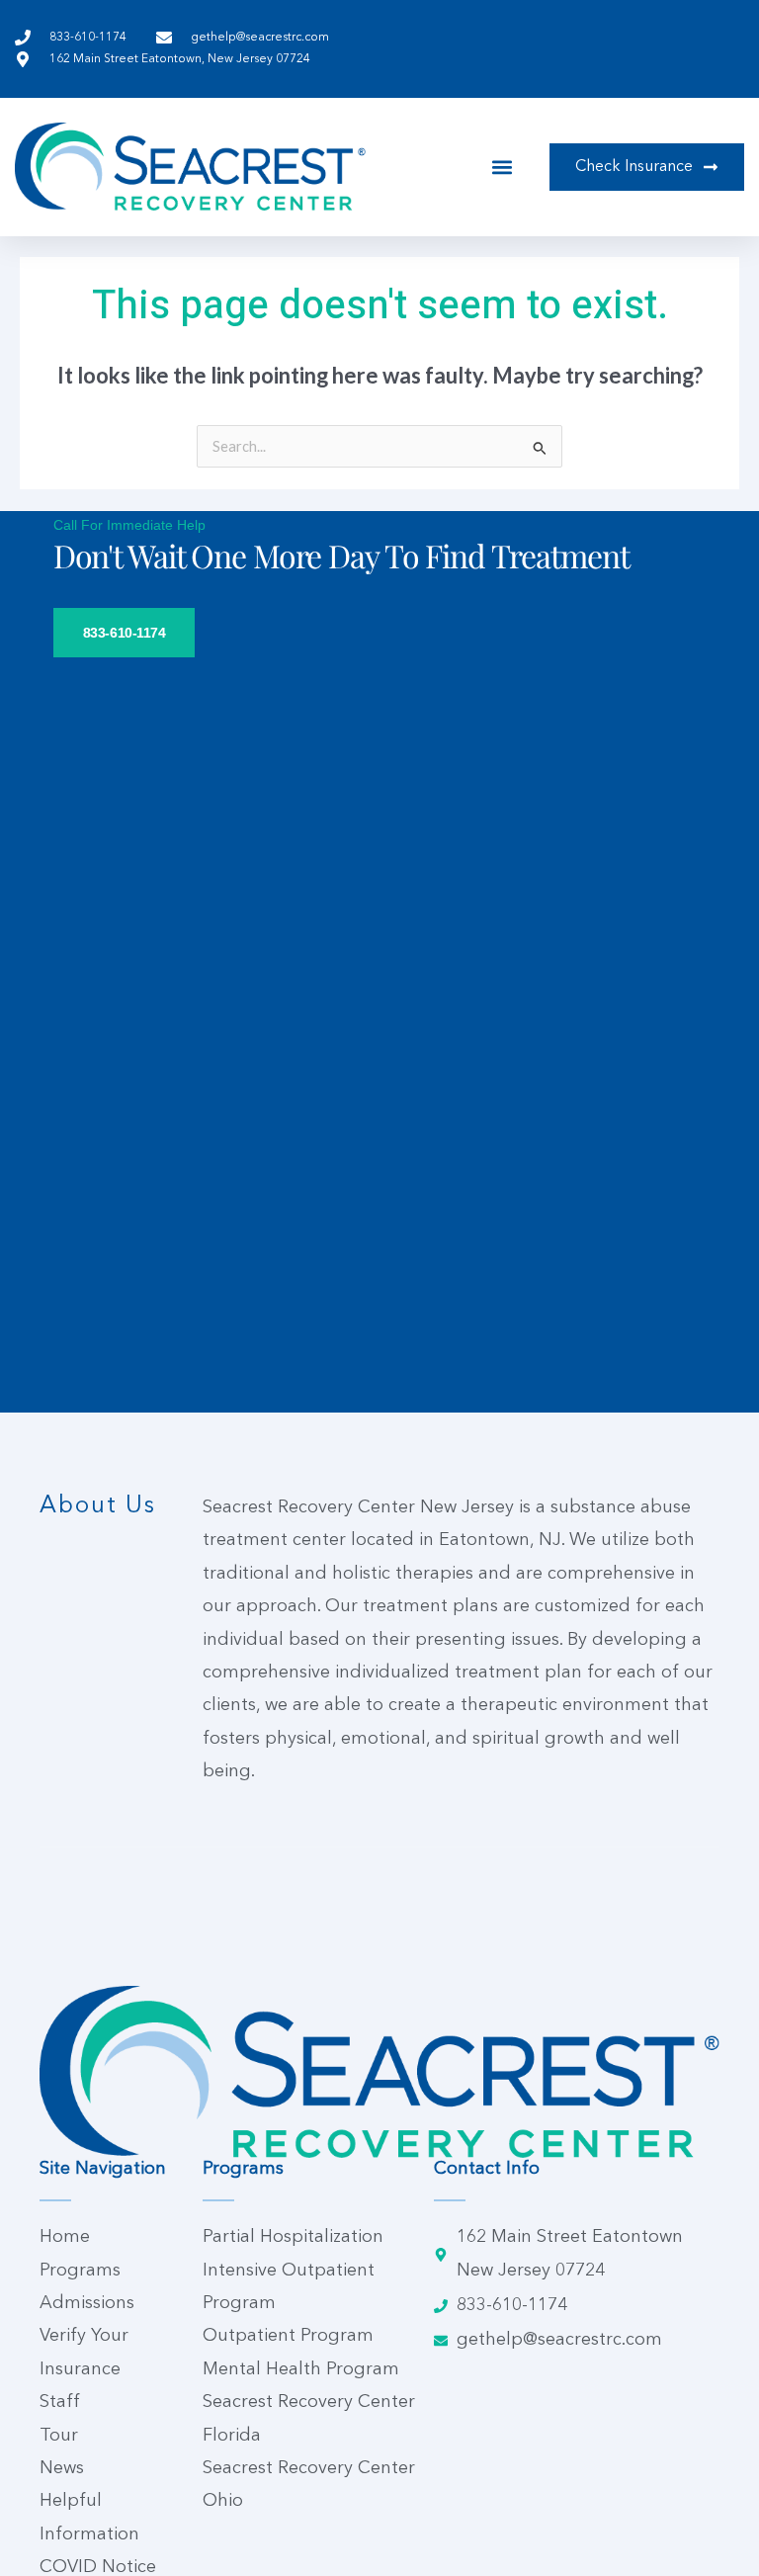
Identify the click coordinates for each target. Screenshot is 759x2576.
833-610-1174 (125, 633)
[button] (503, 167)
